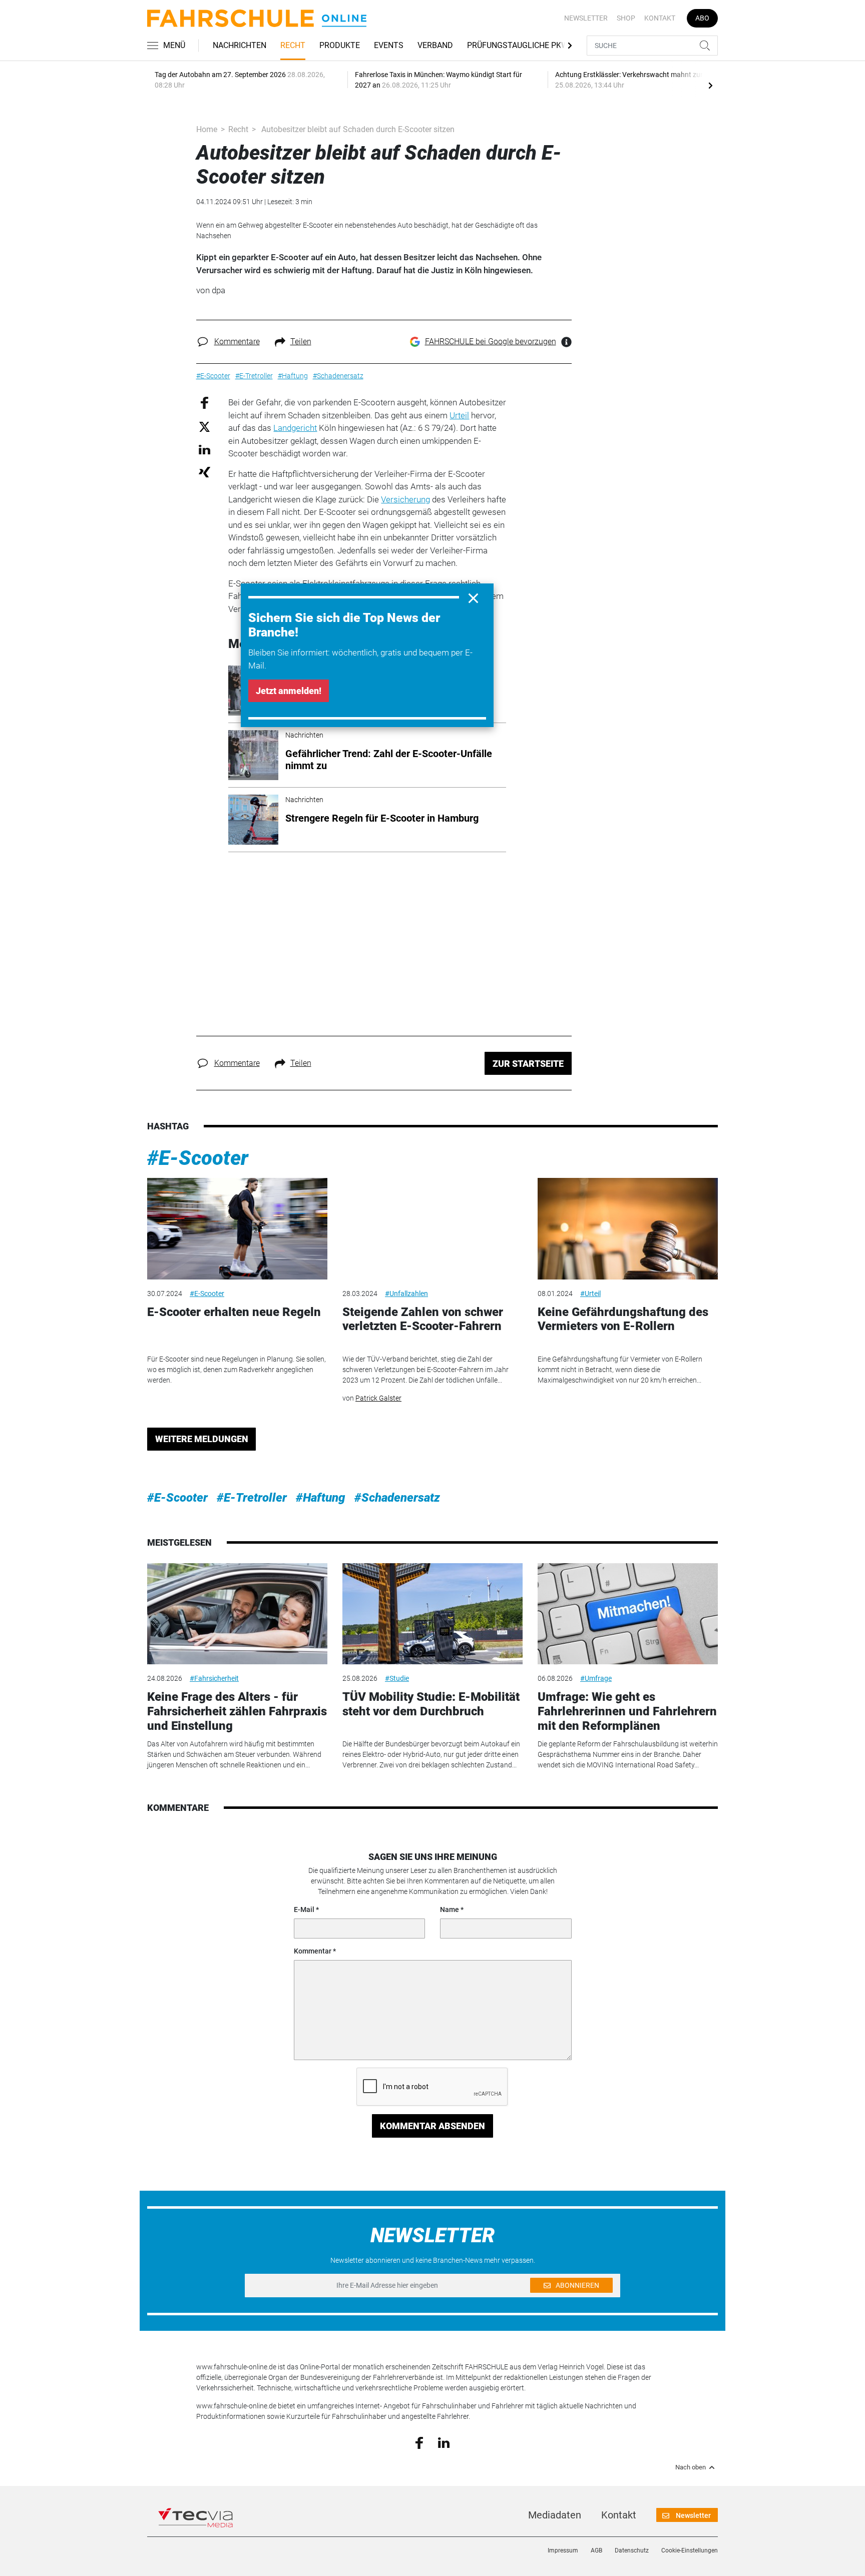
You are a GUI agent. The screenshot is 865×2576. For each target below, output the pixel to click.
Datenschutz (632, 2550)
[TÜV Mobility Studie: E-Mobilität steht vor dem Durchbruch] (432, 1614)
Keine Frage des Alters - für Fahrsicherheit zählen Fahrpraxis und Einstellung (237, 1711)
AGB (596, 2550)
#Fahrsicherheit (214, 1678)
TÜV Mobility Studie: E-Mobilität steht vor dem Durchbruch (431, 1704)
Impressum (563, 2550)
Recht (293, 45)
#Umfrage (596, 1678)
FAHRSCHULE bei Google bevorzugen (491, 342)
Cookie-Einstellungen (690, 2550)
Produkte (340, 45)
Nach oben (691, 2467)
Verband (435, 45)
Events (389, 45)
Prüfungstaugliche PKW (518, 45)
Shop (626, 18)
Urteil (459, 415)
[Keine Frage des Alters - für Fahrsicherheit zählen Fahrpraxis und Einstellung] (237, 1614)
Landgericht (295, 428)
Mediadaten (555, 2515)
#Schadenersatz (397, 1498)
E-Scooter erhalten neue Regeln (234, 1312)
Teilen (301, 342)
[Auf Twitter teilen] (204, 426)
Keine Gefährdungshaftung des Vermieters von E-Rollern (623, 1319)
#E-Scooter (198, 1158)
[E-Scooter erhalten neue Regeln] (237, 1229)
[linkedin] (444, 2442)
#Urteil (590, 1294)
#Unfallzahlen (406, 1294)
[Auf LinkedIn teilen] (204, 449)
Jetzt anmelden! (289, 691)
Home (207, 129)
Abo (702, 18)
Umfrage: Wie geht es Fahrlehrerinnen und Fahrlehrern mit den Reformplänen (627, 1711)
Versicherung (405, 499)
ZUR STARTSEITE (528, 1064)
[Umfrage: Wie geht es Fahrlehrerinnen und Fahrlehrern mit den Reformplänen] (628, 1614)
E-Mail (304, 1909)
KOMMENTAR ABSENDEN (432, 2126)
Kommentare (237, 342)
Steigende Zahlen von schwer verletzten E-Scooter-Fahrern (423, 1319)
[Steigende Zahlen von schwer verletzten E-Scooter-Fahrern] (432, 1229)
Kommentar (313, 1951)
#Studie (397, 1678)
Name (450, 1909)
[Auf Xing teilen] (204, 472)
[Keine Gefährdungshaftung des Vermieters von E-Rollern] (628, 1229)
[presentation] (710, 85)
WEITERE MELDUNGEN (202, 1439)
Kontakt (660, 18)
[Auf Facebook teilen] (204, 403)
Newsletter (586, 18)
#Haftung (321, 1498)
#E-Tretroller (252, 1498)
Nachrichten (240, 45)
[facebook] (419, 2442)
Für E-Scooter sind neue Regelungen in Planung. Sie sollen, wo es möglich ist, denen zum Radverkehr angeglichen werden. (237, 1370)
